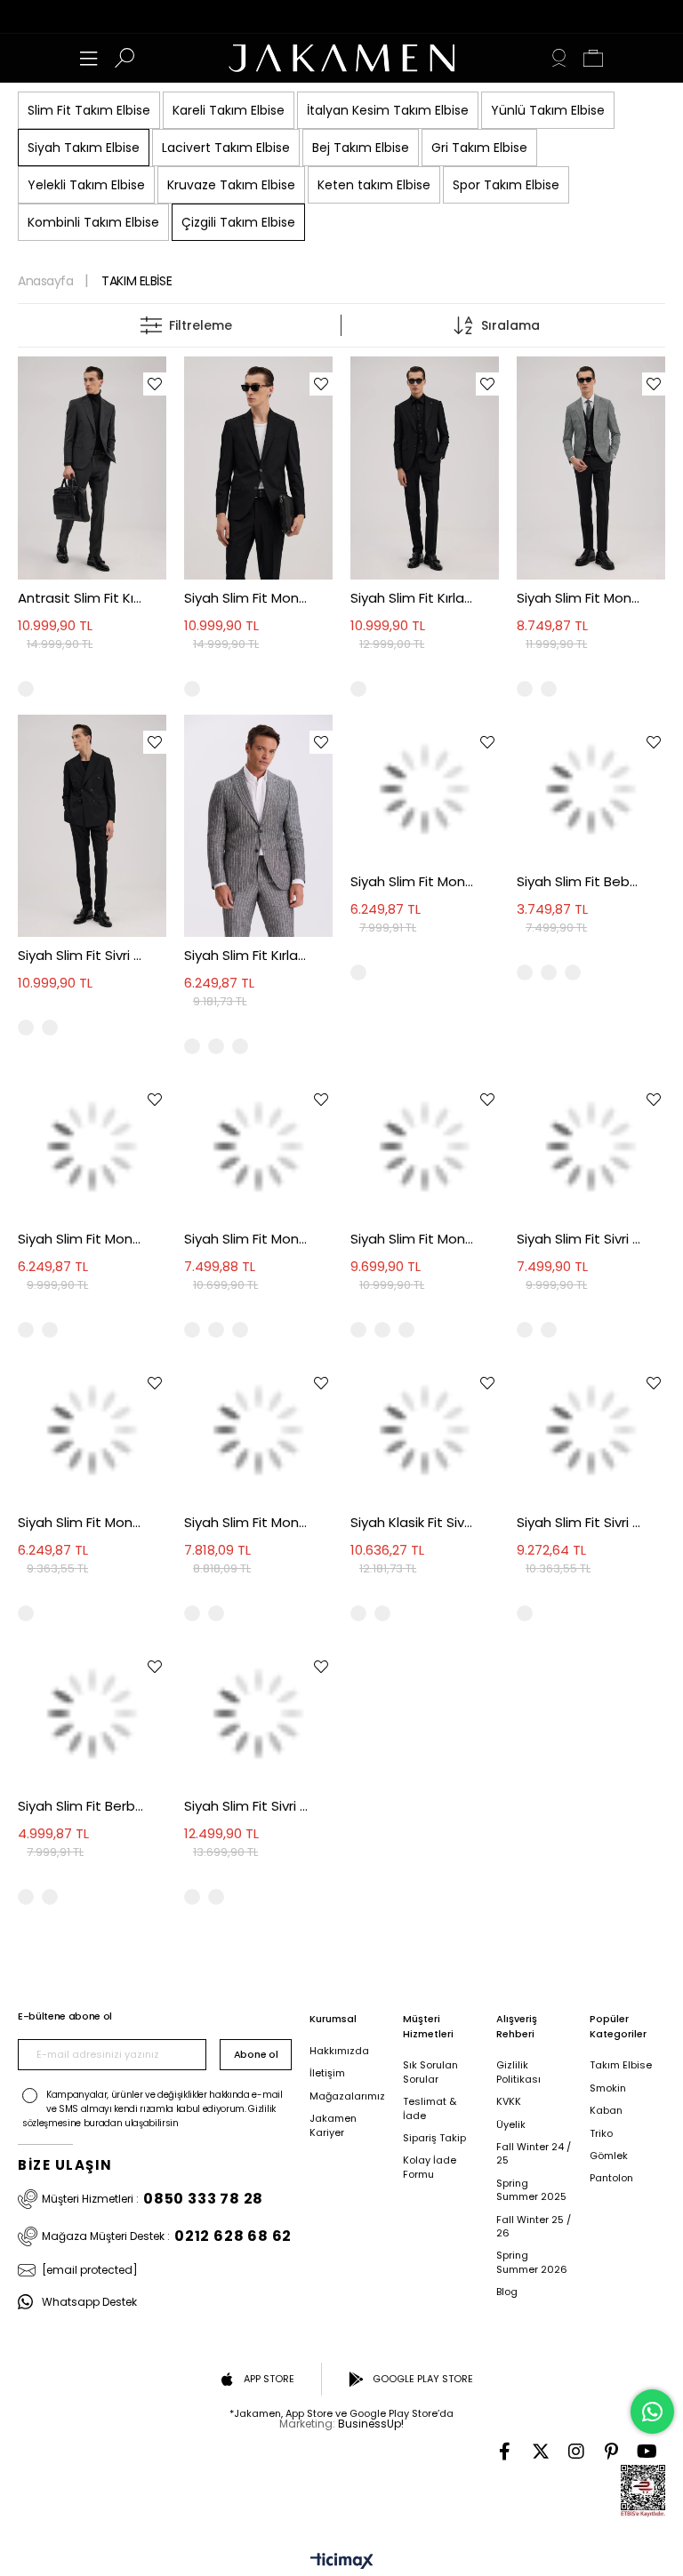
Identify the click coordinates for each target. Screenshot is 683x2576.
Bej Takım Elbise (361, 148)
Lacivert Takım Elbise (226, 148)
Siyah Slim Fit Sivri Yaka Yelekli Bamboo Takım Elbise (247, 1806)
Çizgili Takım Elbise (238, 222)
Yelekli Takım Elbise (86, 185)
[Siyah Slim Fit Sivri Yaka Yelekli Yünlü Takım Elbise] (591, 1430)
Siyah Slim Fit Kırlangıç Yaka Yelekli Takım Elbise (413, 598)
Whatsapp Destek (89, 2302)
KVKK (509, 2102)
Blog (507, 2292)
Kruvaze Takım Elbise (231, 185)
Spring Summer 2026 (532, 2262)
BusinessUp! (371, 2424)
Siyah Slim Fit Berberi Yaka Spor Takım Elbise (80, 1806)
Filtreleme (201, 325)
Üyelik (511, 2125)
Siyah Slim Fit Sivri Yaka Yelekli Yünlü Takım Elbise (579, 1522)
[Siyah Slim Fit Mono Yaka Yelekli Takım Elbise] (258, 1430)
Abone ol (256, 2054)
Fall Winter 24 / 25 (534, 2154)
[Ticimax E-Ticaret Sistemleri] (342, 2562)
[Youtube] (647, 2452)
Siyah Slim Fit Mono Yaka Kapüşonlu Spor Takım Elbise (80, 1522)
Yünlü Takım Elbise (548, 110)
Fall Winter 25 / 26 (534, 2227)
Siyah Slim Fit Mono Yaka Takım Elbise (247, 598)
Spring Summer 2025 (531, 2190)
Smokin (608, 2088)
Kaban (606, 2111)
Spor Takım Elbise (506, 185)
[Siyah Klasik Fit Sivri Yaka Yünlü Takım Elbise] (425, 1430)
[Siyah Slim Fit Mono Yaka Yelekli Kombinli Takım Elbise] (591, 468)
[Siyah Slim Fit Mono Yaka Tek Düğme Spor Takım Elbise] (425, 1146)
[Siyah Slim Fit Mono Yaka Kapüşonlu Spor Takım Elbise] (92, 1430)
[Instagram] (576, 2452)
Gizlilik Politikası (518, 2072)
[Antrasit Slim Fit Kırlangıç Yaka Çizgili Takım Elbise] (92, 468)
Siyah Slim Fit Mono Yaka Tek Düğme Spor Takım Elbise (413, 1239)
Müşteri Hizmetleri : (153, 2199)
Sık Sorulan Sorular (430, 2072)
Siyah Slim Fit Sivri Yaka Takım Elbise (80, 955)
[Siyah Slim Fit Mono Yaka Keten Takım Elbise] (258, 1146)
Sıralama (510, 325)
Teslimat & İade (430, 2108)
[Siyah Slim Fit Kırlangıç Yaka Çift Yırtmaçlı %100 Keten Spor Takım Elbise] (258, 826)
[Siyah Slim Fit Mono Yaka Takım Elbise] (258, 468)
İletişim (327, 2073)
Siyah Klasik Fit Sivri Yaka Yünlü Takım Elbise (413, 1522)
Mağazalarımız (347, 2096)
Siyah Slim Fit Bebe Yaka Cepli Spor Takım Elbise (579, 881)
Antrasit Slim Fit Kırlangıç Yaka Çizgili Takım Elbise (80, 598)
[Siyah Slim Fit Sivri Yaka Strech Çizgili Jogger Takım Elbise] (591, 1146)
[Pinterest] (612, 2452)
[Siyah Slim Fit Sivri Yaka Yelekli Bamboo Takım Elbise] (258, 1713)
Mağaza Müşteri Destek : (167, 2236)
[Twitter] (541, 2452)
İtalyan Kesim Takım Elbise (388, 110)
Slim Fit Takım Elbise (89, 110)
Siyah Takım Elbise (84, 148)
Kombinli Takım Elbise (93, 222)
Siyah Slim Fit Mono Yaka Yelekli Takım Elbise (247, 1522)
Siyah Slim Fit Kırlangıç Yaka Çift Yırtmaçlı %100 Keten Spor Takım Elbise (247, 955)
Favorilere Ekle (155, 384)
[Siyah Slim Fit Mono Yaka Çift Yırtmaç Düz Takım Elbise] (92, 1146)
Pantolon (611, 2178)
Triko (601, 2134)
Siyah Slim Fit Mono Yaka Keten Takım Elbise (247, 1239)
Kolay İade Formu (430, 2167)
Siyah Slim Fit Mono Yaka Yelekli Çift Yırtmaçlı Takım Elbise (413, 881)
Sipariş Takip (434, 2138)
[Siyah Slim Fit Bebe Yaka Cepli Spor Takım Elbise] (591, 789)
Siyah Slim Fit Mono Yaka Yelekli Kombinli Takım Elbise (579, 598)
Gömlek (609, 2156)
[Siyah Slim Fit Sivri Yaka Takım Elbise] (92, 826)
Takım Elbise (621, 2065)
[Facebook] (505, 2452)
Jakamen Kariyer (333, 2125)
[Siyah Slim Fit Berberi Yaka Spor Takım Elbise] (92, 1713)
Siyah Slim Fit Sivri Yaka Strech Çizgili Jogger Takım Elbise (579, 1239)
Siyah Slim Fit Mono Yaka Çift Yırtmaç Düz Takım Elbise (80, 1239)
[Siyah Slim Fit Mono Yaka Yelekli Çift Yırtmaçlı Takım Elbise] (425, 789)
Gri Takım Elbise (479, 148)
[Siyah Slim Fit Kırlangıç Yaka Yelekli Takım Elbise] (425, 468)
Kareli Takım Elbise (229, 110)
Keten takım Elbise (374, 185)
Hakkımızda (339, 2051)
